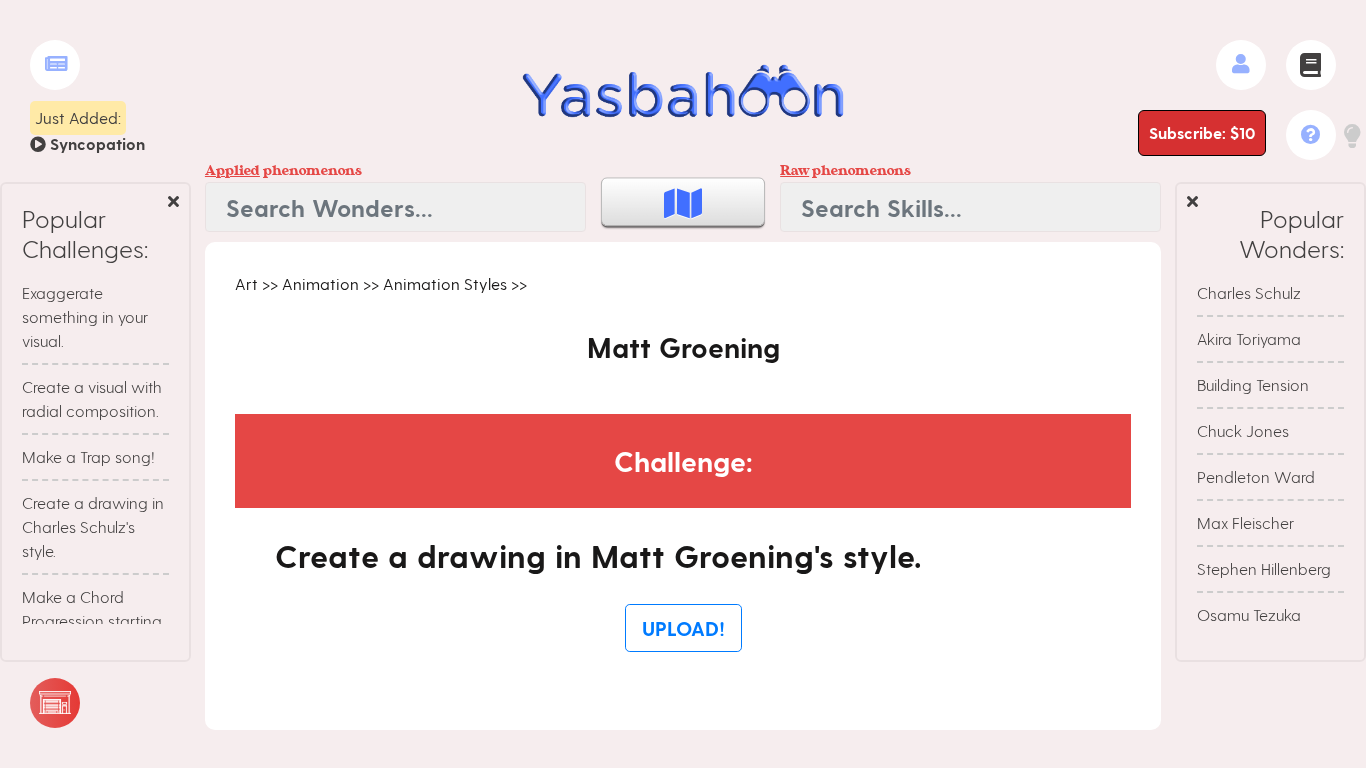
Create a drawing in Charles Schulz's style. (93, 526)
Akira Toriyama (1249, 338)
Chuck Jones (1243, 430)
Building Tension (1253, 384)
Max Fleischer (1245, 522)
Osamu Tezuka (1249, 614)
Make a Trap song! (88, 456)
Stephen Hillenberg (1264, 568)
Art (246, 283)
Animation (320, 283)
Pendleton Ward (1256, 476)
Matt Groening (683, 346)
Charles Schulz (1249, 292)
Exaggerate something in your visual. (85, 316)
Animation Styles (445, 283)
